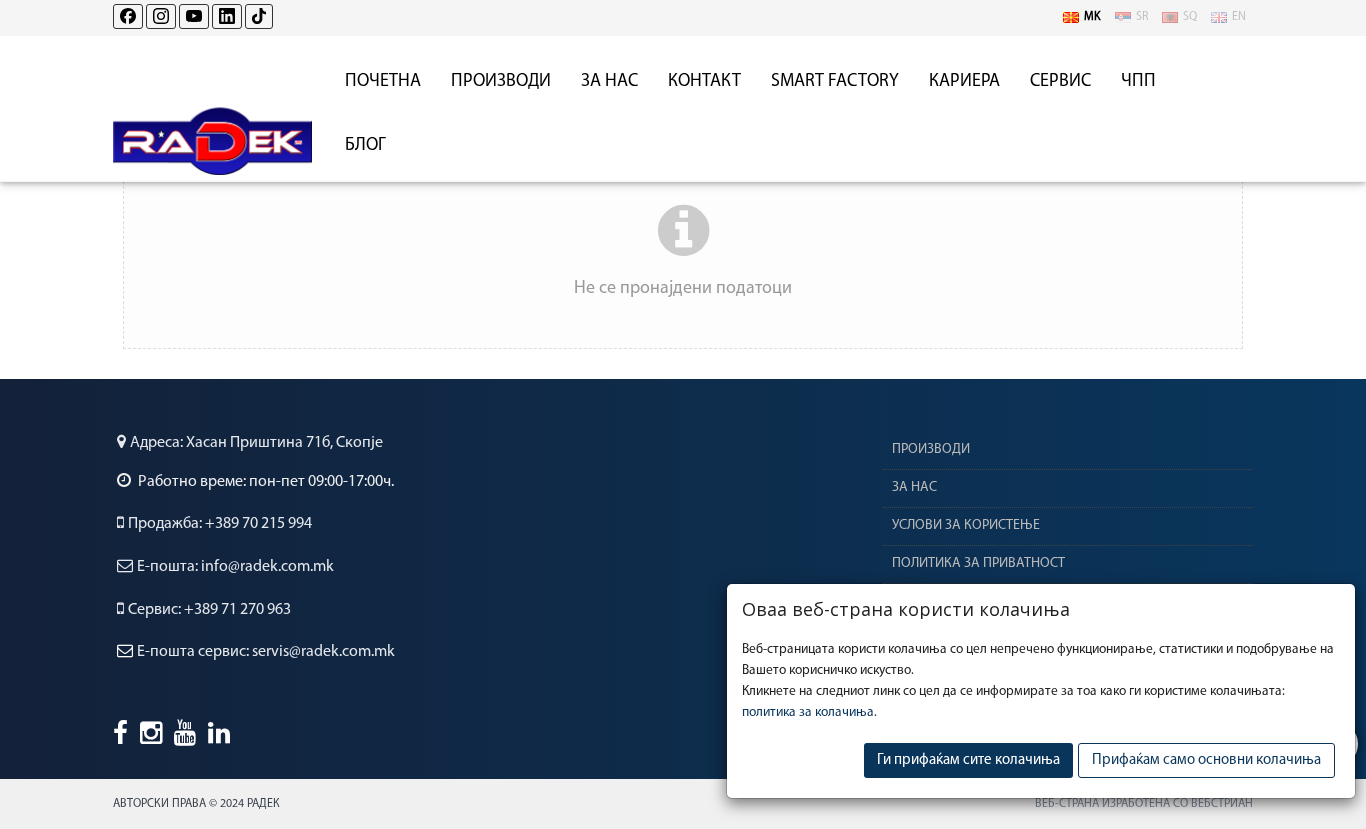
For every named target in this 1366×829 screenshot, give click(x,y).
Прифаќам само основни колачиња (1206, 760)
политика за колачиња (808, 712)
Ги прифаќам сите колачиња (968, 760)
